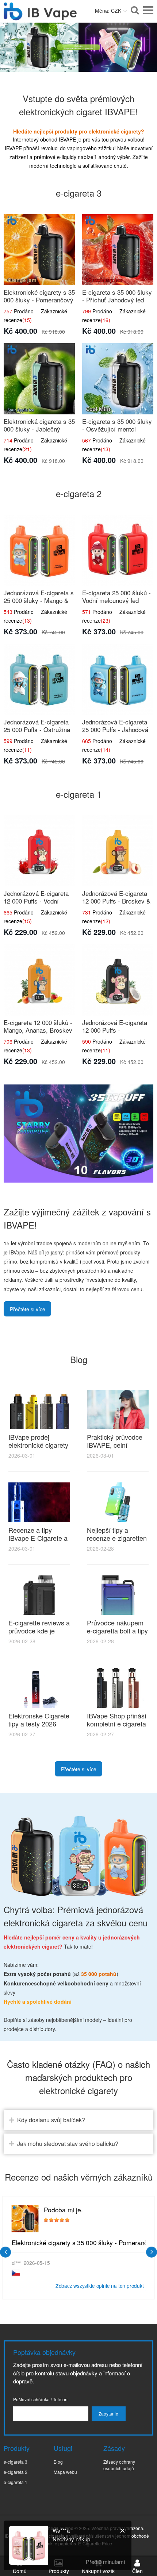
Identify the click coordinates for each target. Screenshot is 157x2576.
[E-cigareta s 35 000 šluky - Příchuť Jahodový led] (118, 250)
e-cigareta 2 (16, 2472)
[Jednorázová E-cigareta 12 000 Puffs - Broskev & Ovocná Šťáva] (118, 851)
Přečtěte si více (28, 1309)
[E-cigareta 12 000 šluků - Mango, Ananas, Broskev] (39, 980)
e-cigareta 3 (16, 2462)
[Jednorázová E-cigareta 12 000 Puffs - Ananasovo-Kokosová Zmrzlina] (118, 980)
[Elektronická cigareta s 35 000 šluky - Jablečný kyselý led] (39, 379)
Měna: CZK (108, 11)
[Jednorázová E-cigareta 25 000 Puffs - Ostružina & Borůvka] (39, 679)
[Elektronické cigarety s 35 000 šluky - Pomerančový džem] (39, 250)
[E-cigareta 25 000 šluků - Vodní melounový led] (118, 550)
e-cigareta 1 (16, 2482)
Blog (58, 2462)
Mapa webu (65, 2472)
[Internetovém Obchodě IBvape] (40, 16)
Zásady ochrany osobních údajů (119, 2465)
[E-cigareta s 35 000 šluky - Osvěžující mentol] (118, 379)
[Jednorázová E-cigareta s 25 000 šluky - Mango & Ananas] (39, 550)
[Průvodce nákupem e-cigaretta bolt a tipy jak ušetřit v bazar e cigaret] (118, 1595)
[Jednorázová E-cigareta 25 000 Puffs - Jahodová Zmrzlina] (118, 679)
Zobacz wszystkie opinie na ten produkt (100, 2285)
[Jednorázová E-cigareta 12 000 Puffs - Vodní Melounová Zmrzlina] (39, 851)
